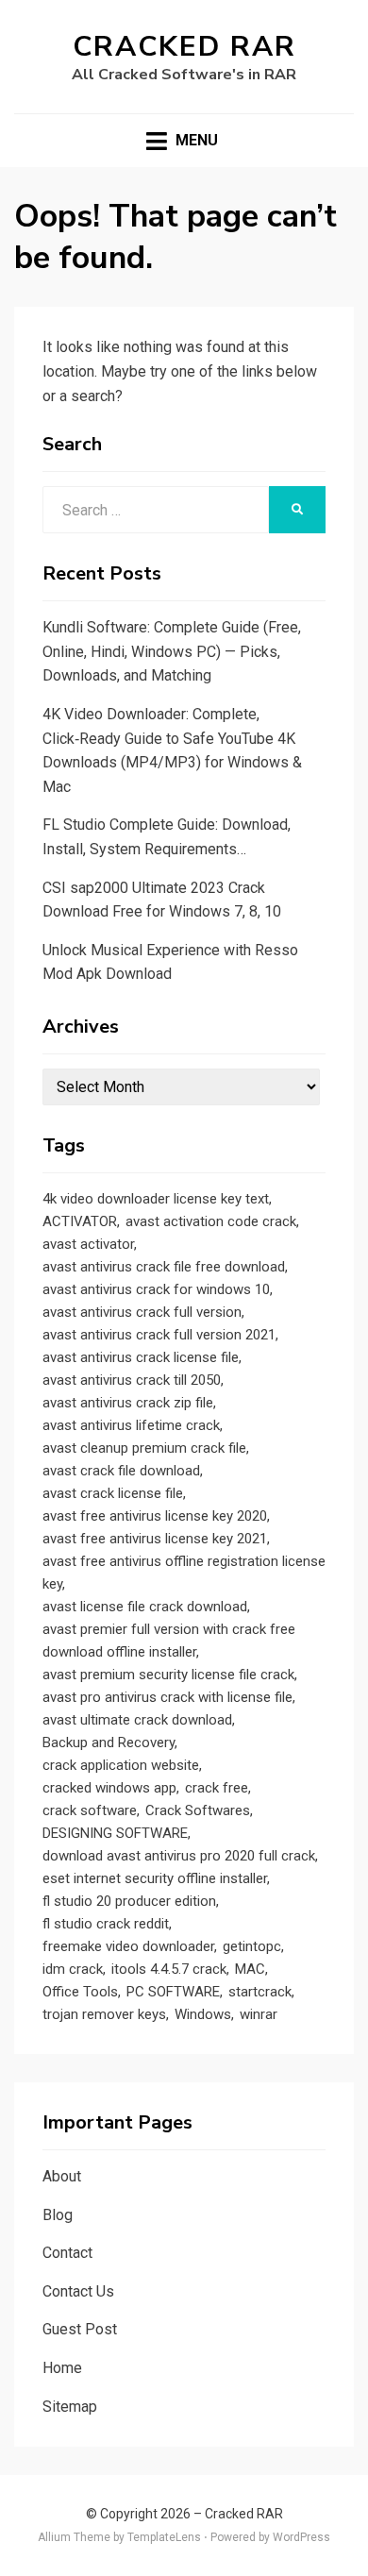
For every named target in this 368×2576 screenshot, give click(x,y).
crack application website (121, 1765)
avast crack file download (121, 1471)
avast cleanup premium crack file (144, 1448)
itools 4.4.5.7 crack (169, 1969)
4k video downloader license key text (156, 1199)
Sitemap (70, 2407)
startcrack (260, 1992)
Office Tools (80, 1992)
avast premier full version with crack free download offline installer (169, 1641)
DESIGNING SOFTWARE (115, 1833)
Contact (67, 2253)
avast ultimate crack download (137, 1720)
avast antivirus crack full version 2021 (159, 1335)
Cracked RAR (184, 47)
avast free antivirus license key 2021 (155, 1539)
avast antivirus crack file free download (164, 1267)
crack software (90, 1810)
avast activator (88, 1244)
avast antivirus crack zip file (128, 1403)
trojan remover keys (104, 2014)
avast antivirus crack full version (142, 1312)
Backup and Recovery (109, 1743)
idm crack (73, 1969)
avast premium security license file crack (168, 1675)
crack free (217, 1788)
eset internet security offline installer (155, 1878)
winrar (259, 2014)
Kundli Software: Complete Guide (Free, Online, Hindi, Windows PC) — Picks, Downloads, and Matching (172, 651)
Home (62, 2368)
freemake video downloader (128, 1946)
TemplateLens (164, 2537)
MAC (250, 1969)
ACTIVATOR (80, 1221)
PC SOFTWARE (173, 1992)
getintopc (252, 1946)
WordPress (301, 2537)
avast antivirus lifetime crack (131, 1425)
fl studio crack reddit (106, 1924)
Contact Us (78, 2291)
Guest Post (80, 2329)
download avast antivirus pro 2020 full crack (179, 1856)
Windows (203, 2014)
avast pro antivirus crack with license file (167, 1697)
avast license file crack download (145, 1607)
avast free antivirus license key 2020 (155, 1516)
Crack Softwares (198, 1810)
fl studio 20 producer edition (129, 1901)
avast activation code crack (211, 1221)
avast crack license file (113, 1493)
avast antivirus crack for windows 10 (156, 1289)
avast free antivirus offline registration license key (184, 1573)
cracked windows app (109, 1788)
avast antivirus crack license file (141, 1357)
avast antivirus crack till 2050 (132, 1380)
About (62, 2176)
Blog (58, 2215)
